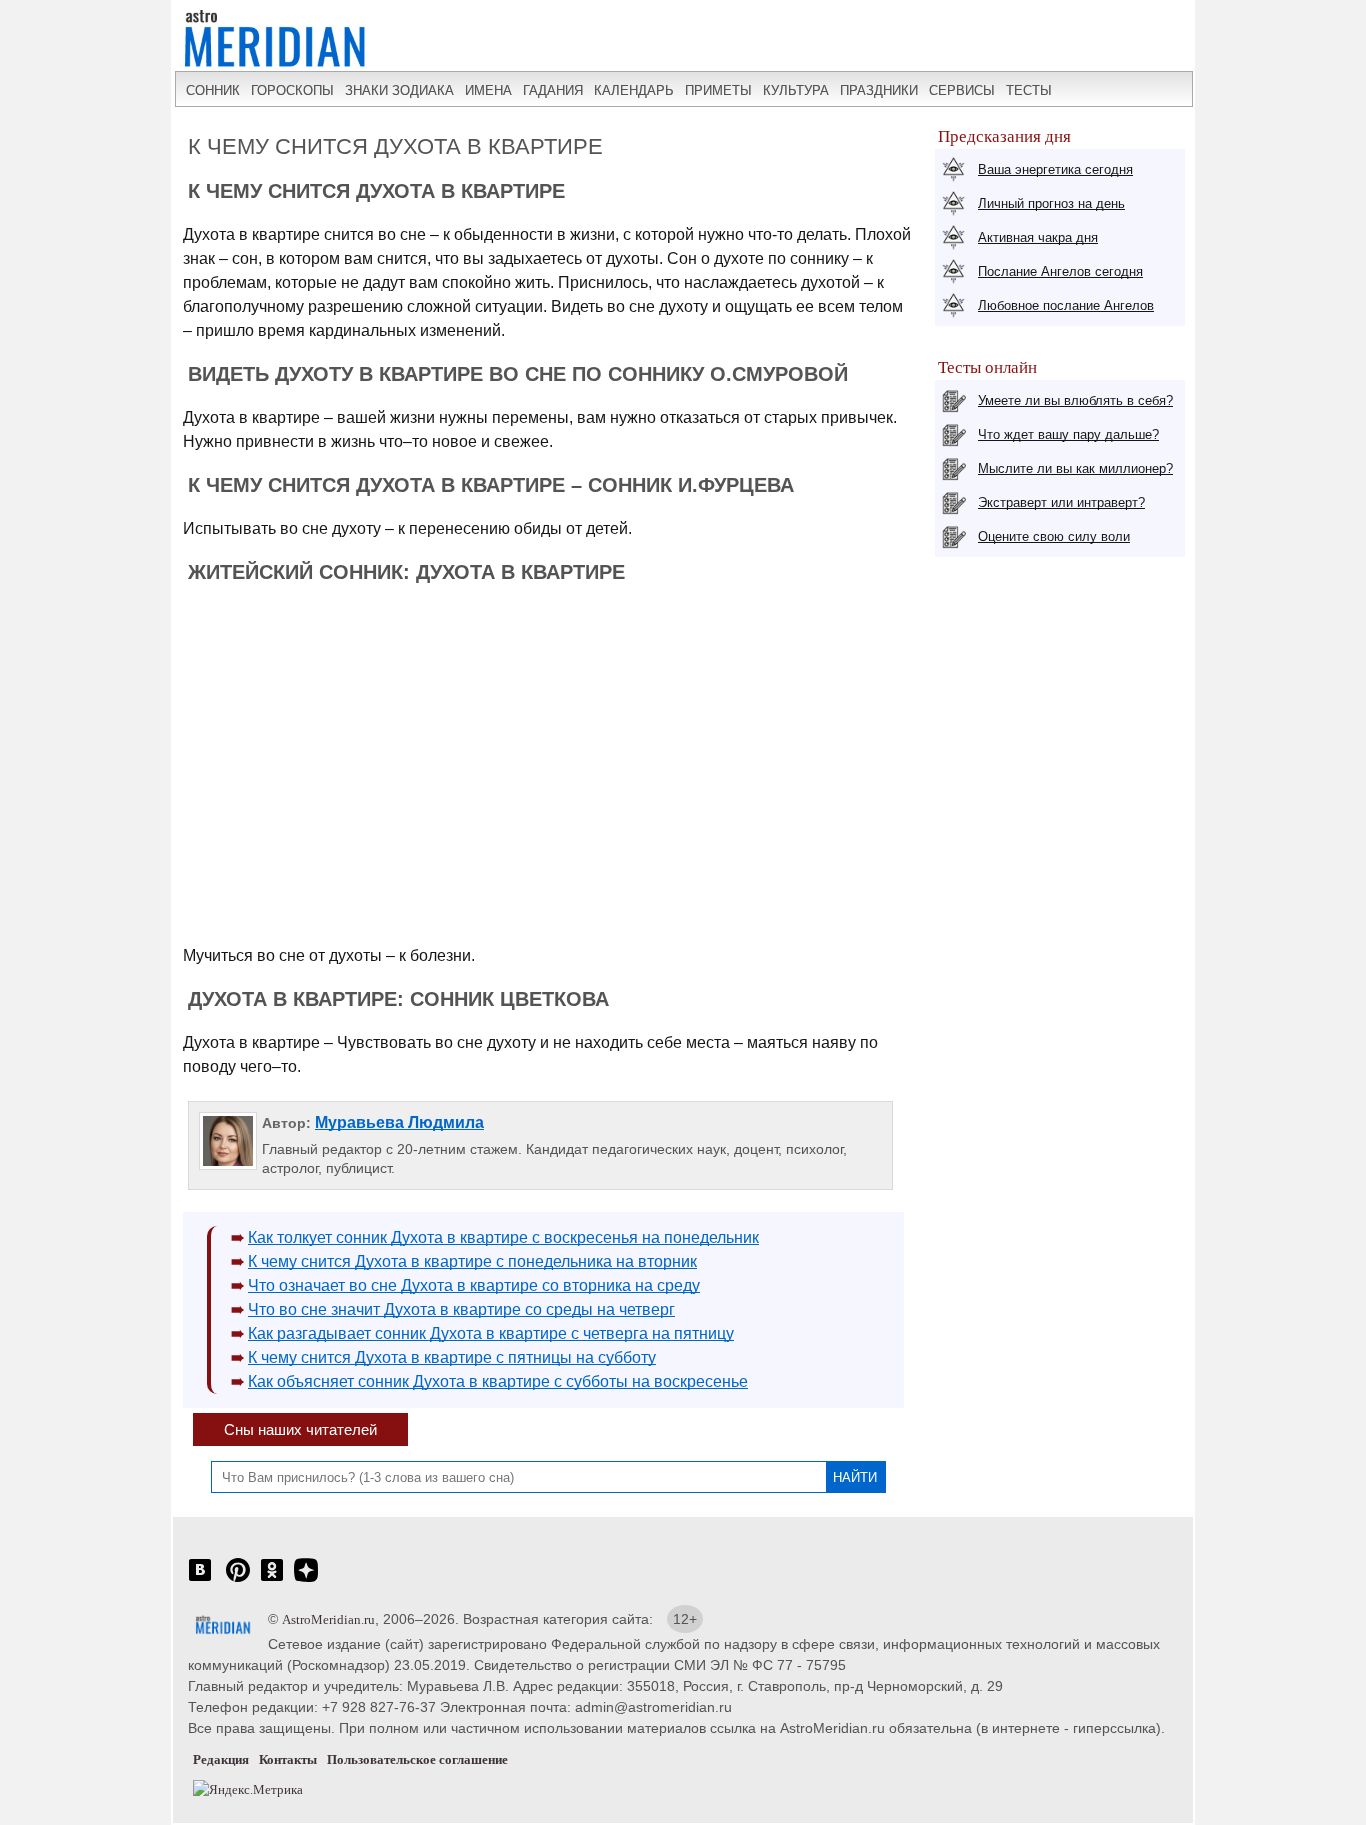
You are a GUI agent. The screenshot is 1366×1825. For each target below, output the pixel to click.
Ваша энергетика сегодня (1055, 169)
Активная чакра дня (1038, 237)
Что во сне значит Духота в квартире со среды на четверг (461, 1309)
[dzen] (306, 1580)
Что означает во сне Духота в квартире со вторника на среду (474, 1285)
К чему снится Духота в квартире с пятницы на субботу (452, 1357)
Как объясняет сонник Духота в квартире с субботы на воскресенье (498, 1381)
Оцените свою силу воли (1054, 536)
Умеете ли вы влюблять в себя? (1075, 400)
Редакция (221, 1759)
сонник (213, 90)
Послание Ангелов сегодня (1060, 271)
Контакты (288, 1759)
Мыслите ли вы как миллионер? (1075, 468)
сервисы (962, 90)
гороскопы (292, 90)
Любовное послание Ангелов (1066, 305)
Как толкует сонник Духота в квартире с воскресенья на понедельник (503, 1237)
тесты (1029, 90)
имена (488, 90)
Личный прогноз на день (1051, 203)
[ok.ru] (272, 1580)
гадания (553, 90)
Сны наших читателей (300, 1429)
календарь (634, 90)
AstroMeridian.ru (328, 1619)
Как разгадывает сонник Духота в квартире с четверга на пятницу (491, 1333)
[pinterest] (238, 1580)
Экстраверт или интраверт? (1061, 502)
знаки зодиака (399, 90)
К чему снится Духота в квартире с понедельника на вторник (472, 1261)
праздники (879, 90)
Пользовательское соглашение (417, 1759)
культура (796, 90)
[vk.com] (200, 1580)
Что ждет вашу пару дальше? (1068, 434)
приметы (718, 90)
